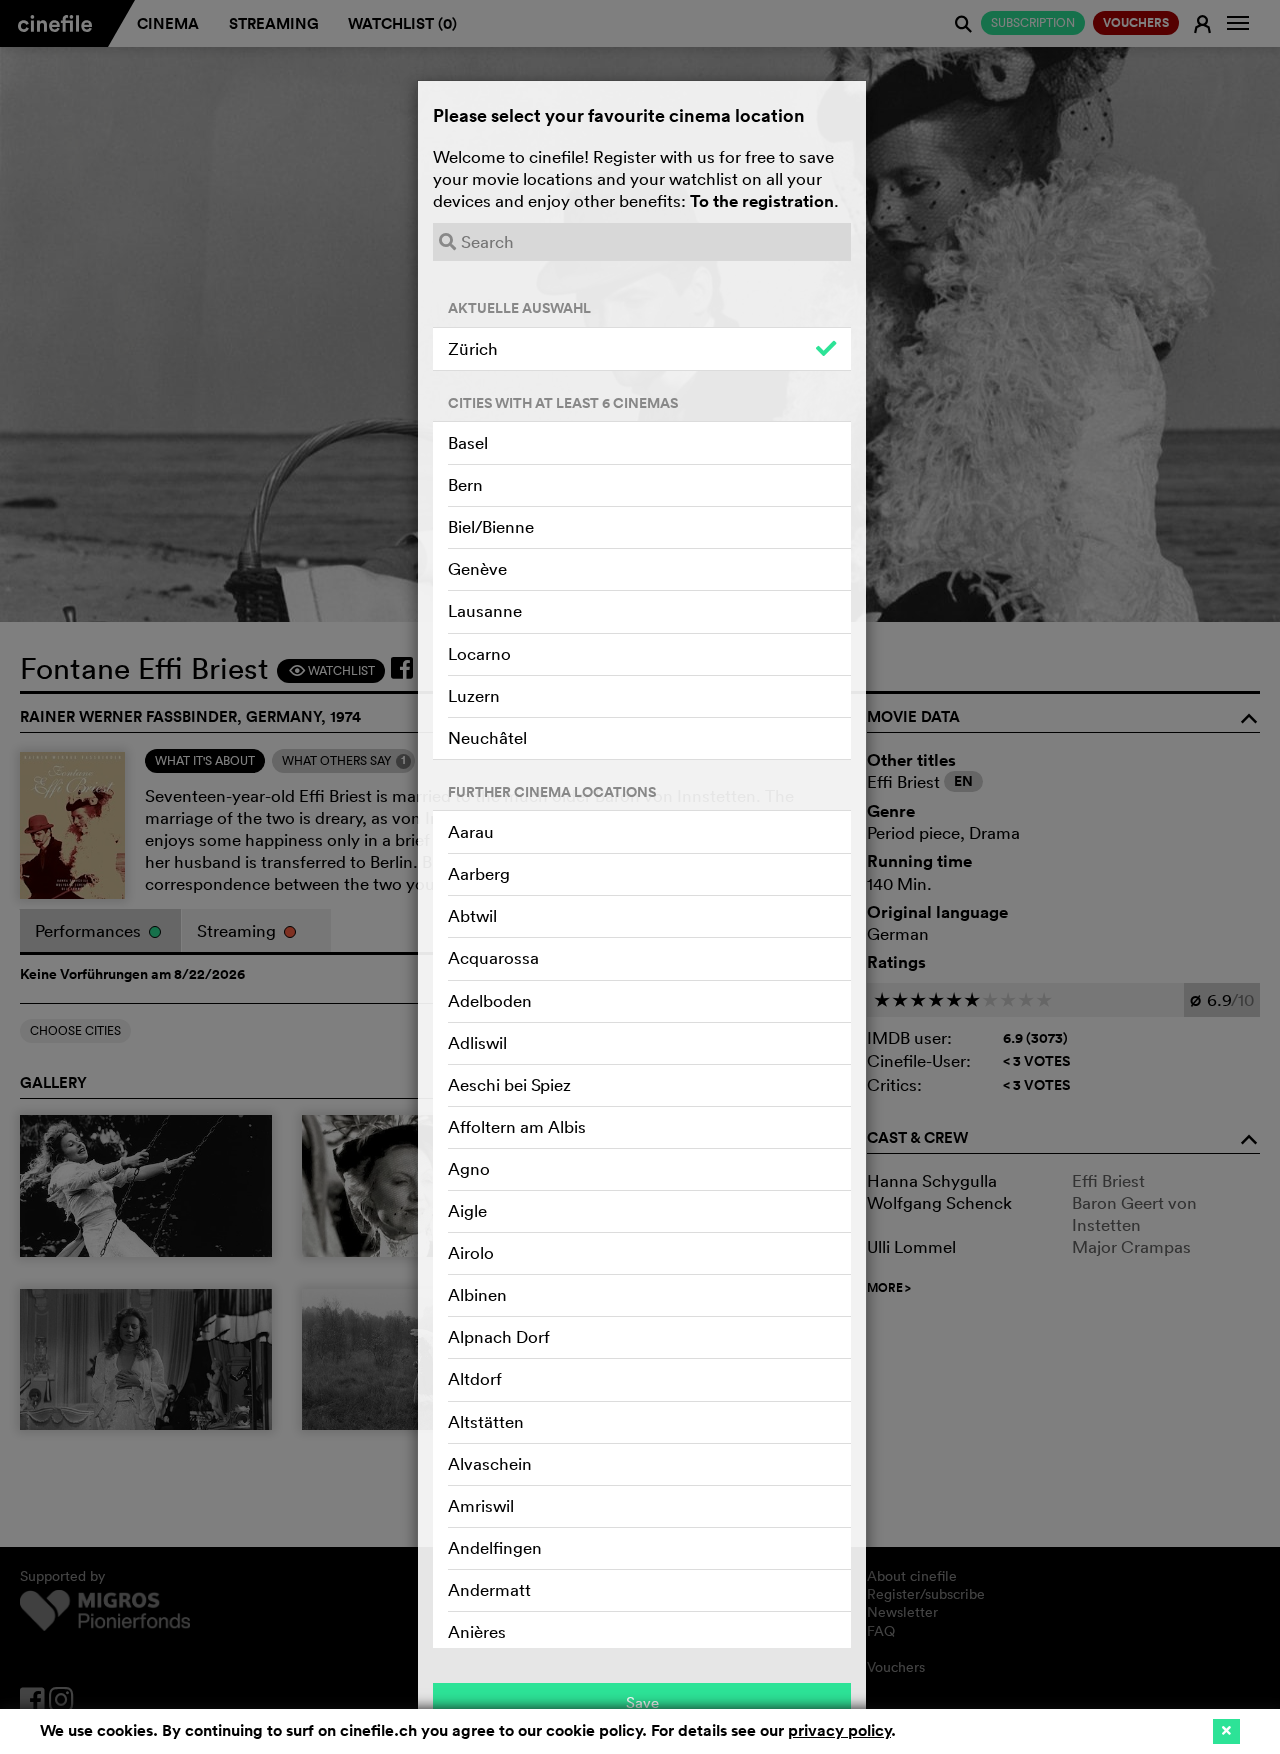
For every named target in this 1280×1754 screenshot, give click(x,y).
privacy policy (839, 1730)
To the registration (762, 201)
